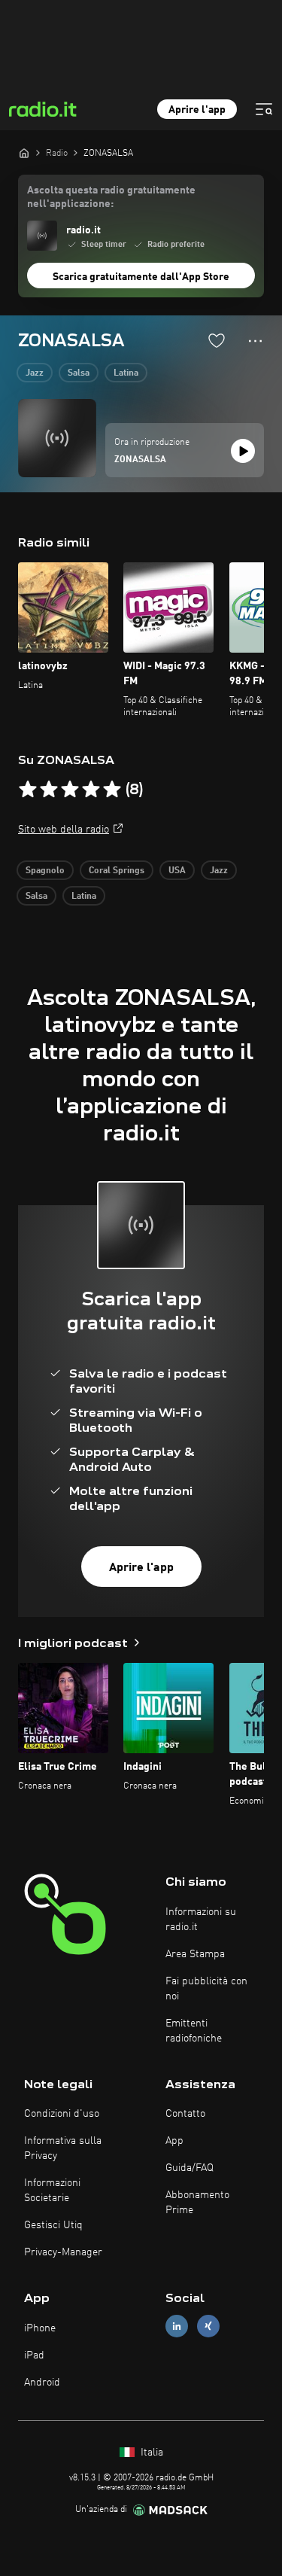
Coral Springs (117, 871)
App (174, 2141)
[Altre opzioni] (255, 341)
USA (177, 871)
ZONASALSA (140, 460)
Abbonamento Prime (197, 2203)
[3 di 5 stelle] (70, 790)
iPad (34, 2355)
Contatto (185, 2114)
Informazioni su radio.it (201, 1920)
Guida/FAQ (190, 2168)
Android (42, 2383)
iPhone (40, 2328)
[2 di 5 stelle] (49, 790)
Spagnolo (45, 871)
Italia (150, 2453)
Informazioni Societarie (52, 2191)
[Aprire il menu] (264, 109)
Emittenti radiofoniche (194, 2031)
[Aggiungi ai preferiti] (217, 340)
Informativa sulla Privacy (63, 2148)
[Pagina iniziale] (24, 153)
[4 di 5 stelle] (91, 790)
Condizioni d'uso (62, 2114)
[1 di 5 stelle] (28, 790)
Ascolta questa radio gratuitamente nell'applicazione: (111, 197)
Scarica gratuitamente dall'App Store (141, 277)
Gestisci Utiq (53, 2225)
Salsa (79, 373)
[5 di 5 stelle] (112, 790)
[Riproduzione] (243, 451)
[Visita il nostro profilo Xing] (208, 2326)
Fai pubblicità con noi (206, 1989)
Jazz (35, 373)
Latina (126, 373)
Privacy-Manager (63, 2252)
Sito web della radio (64, 830)
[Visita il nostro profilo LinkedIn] (177, 2326)
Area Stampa (195, 1954)
